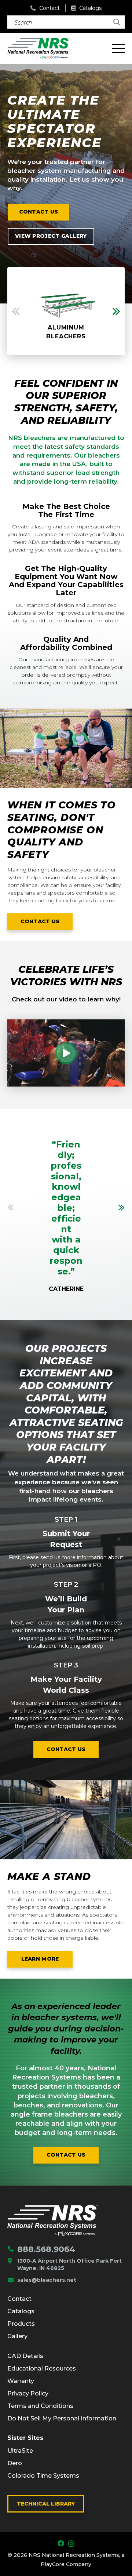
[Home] (53, 2220)
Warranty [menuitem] (21, 2381)
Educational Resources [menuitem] (42, 2368)
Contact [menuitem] (19, 2299)
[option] (66, 311)
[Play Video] (66, 1053)
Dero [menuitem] (15, 2463)
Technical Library (46, 2504)
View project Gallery (51, 236)
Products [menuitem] (21, 2324)
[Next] (121, 1207)
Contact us (39, 212)
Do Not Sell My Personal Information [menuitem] (62, 2418)
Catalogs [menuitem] (21, 2311)
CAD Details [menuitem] (25, 2356)
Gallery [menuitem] (17, 2336)
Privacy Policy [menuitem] (28, 2393)
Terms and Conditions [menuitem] (40, 2406)
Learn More (47, 1960)
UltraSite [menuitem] (20, 2451)
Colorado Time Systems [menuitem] (43, 2476)
